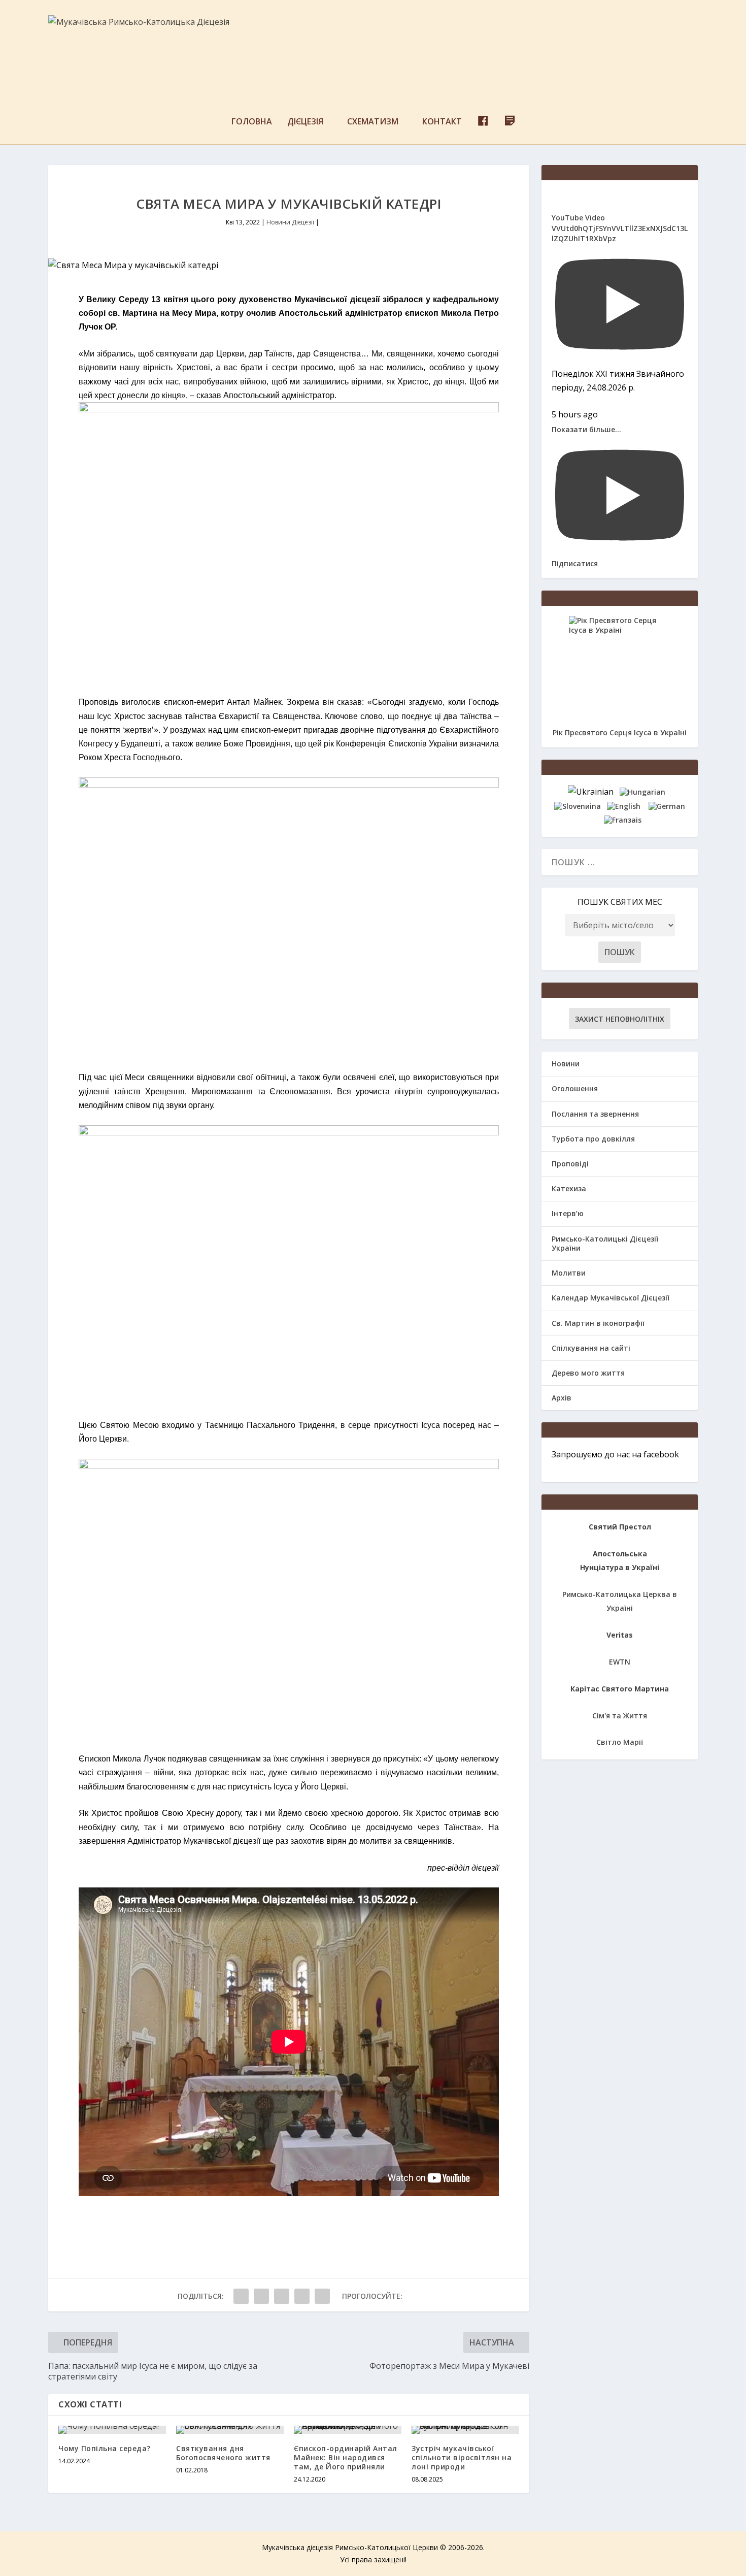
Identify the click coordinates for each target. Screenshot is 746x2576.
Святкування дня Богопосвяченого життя (223, 2453)
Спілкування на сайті (591, 1348)
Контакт (442, 122)
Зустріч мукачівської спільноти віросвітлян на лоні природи (462, 2457)
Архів (562, 1398)
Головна (252, 122)
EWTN (620, 1662)
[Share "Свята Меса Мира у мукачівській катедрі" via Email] (302, 2296)
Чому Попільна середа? (105, 2448)
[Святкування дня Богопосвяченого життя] (230, 2430)
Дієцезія (305, 122)
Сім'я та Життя (620, 1716)
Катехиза (569, 1188)
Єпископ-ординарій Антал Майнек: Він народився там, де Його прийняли (346, 2457)
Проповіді (570, 1164)
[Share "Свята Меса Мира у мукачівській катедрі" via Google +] (282, 2296)
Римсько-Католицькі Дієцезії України (605, 1243)
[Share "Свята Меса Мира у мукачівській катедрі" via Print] (322, 2296)
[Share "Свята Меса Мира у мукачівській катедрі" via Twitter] (261, 2296)
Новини (566, 1064)
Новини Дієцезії (290, 222)
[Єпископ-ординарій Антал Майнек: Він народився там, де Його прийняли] (348, 2430)
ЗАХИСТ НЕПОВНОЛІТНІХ (620, 1019)
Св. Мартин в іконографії (598, 1323)
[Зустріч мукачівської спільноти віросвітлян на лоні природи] (465, 2430)
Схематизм (373, 122)
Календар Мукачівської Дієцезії (611, 1298)
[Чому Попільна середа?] (112, 2430)
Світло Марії (620, 1742)
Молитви (569, 1273)
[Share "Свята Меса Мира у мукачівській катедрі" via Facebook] (241, 2296)
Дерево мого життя (588, 1373)
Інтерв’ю (568, 1213)
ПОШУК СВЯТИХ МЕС (620, 902)
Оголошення (575, 1088)
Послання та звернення (595, 1114)
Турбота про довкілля (593, 1139)
